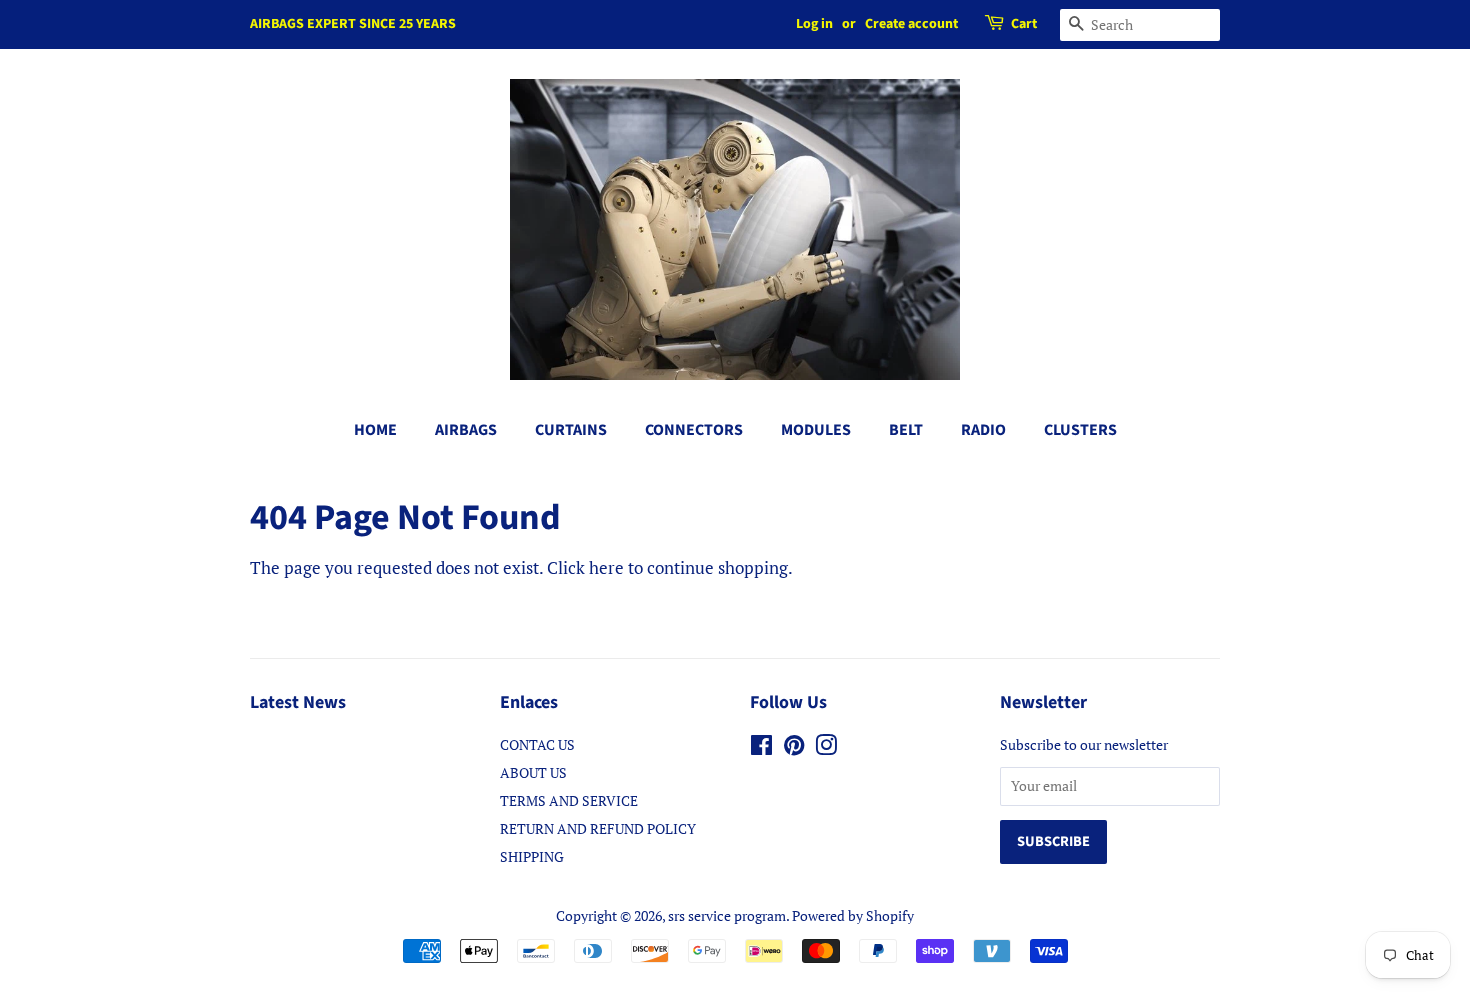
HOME (375, 430)
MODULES (816, 430)
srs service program (727, 915)
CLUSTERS (1080, 430)
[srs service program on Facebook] (761, 748)
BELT (906, 430)
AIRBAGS (466, 430)
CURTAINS (571, 430)
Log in (814, 24)
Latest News (298, 702)
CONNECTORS (694, 430)
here (606, 567)
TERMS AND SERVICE (569, 800)
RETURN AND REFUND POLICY (598, 828)
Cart (1024, 24)
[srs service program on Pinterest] (794, 748)
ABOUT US (533, 772)
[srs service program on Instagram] (826, 748)
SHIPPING (532, 856)
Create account (911, 24)
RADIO (983, 430)
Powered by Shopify (853, 915)
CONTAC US (537, 744)
